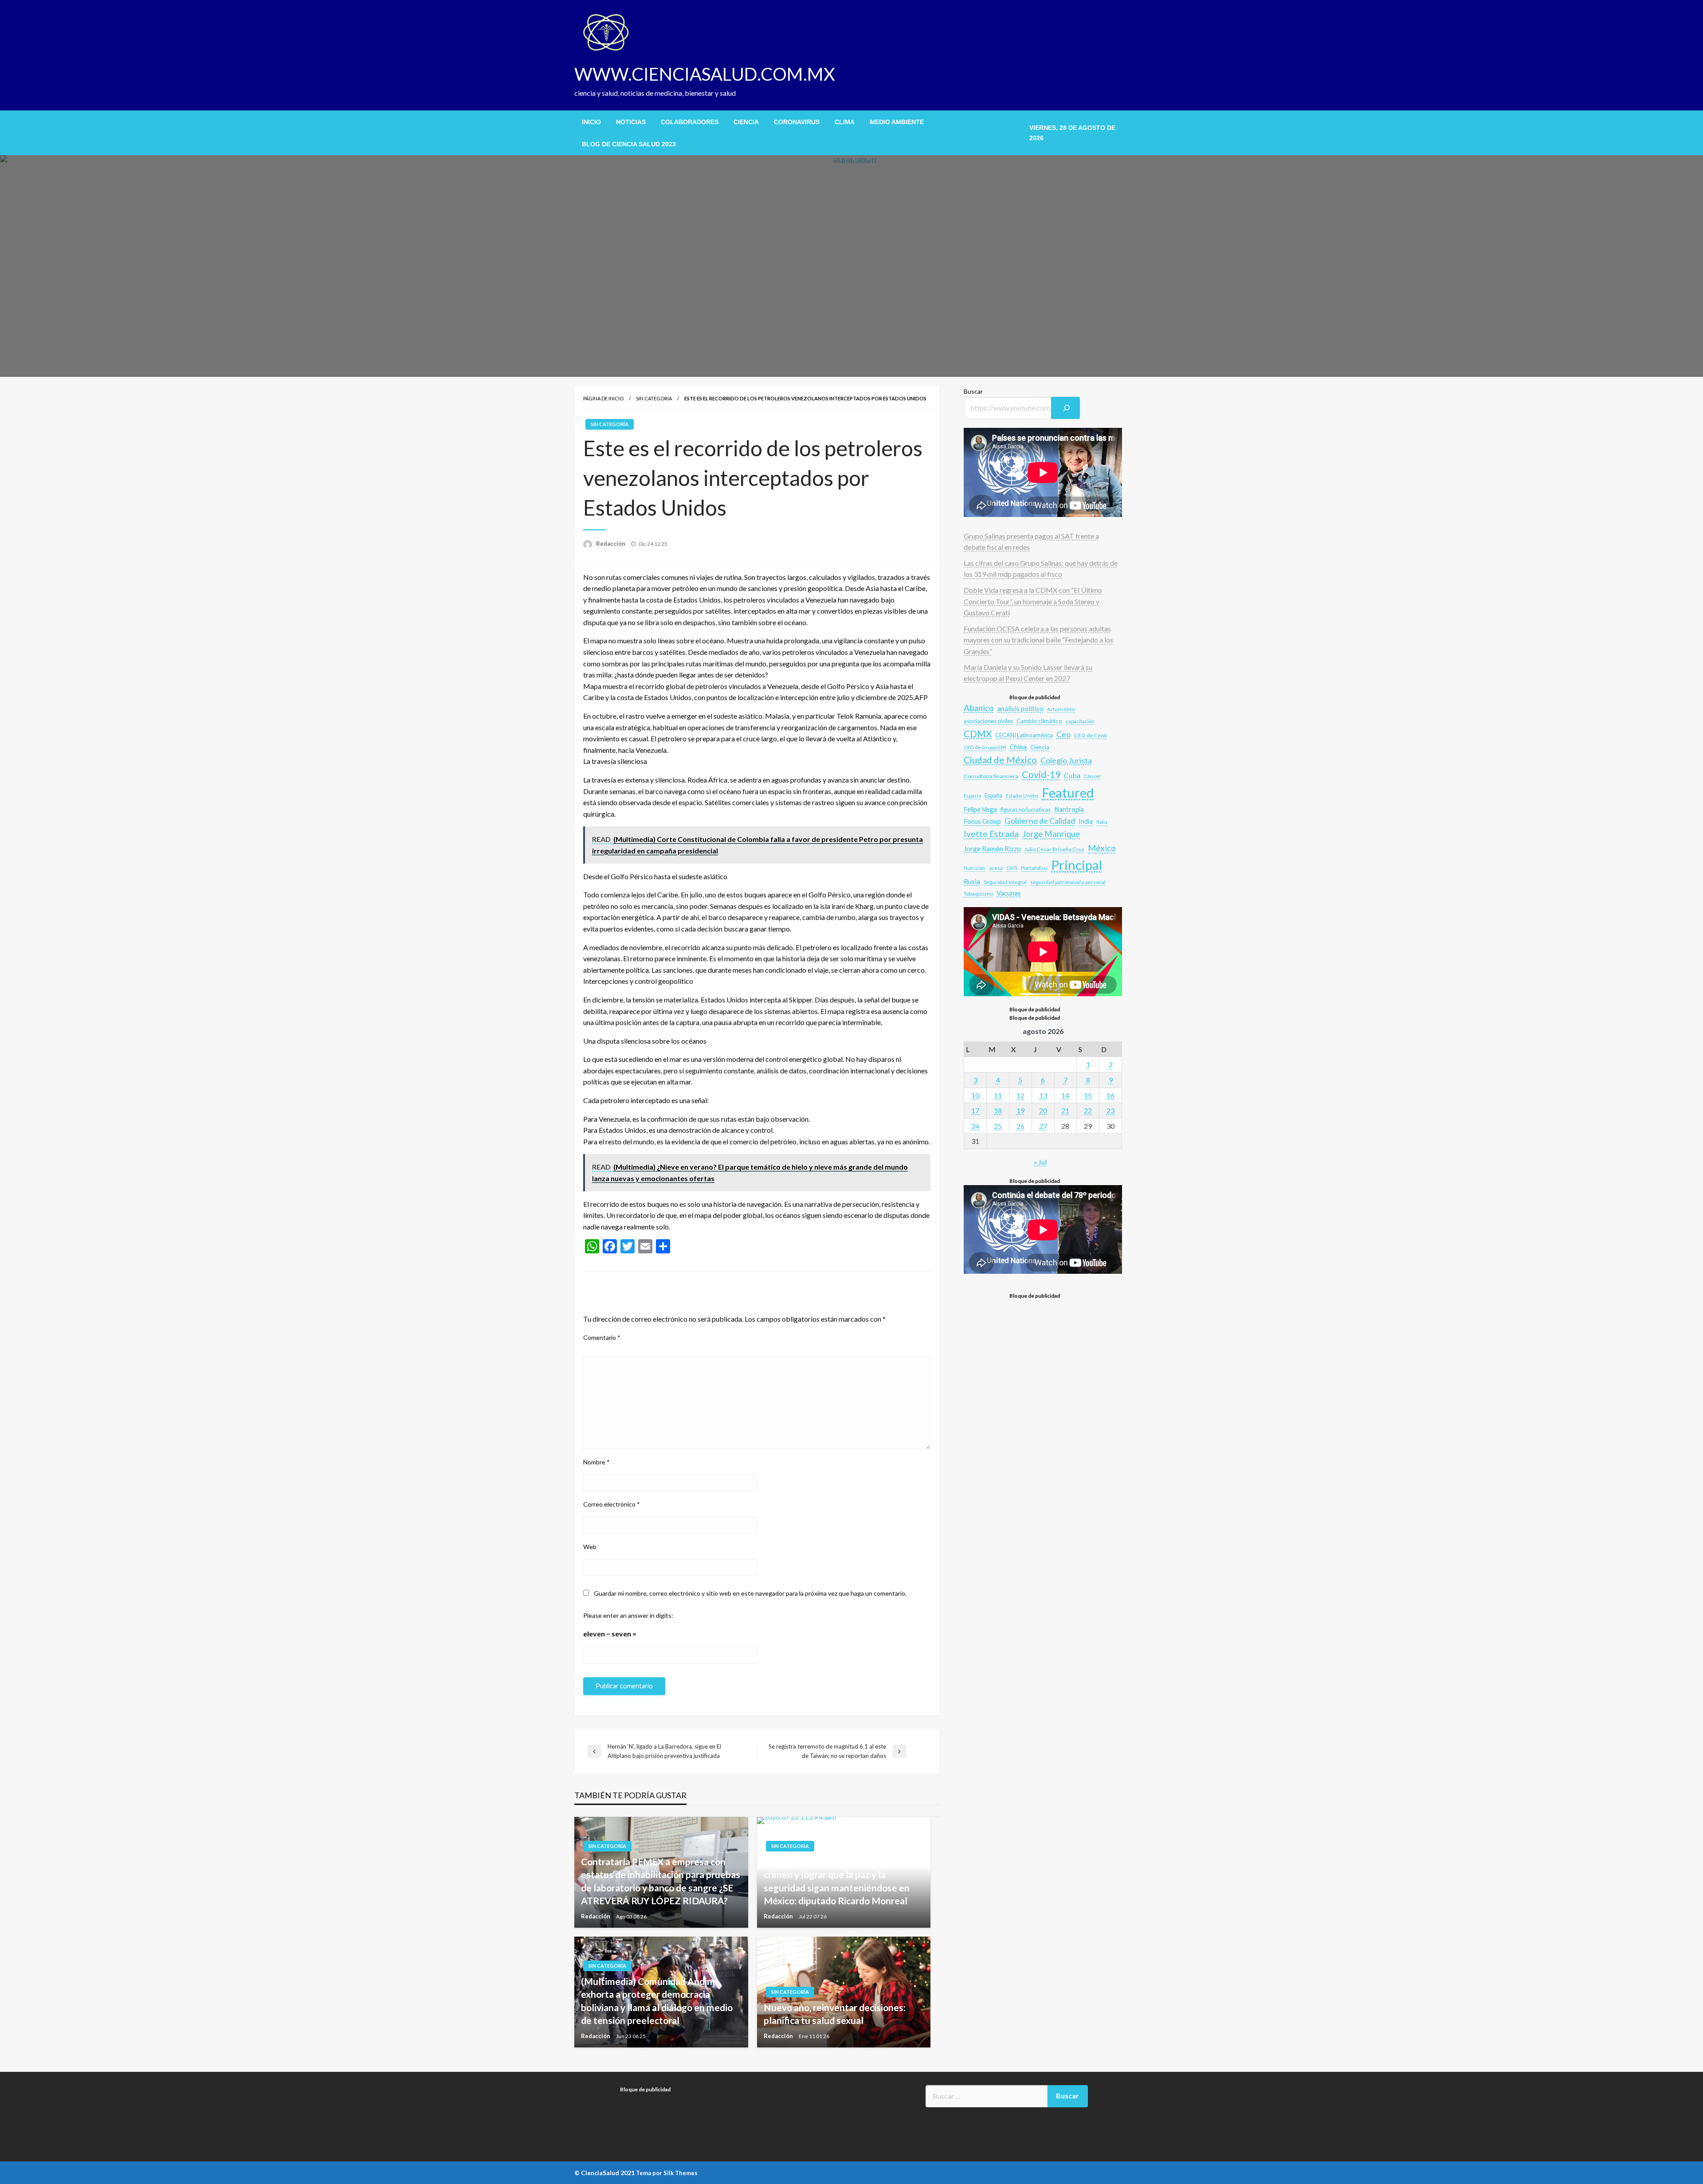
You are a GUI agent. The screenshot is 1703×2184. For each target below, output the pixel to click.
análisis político (1020, 708)
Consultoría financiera (991, 776)
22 (1088, 1110)
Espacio (972, 796)
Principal (1077, 865)
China (1018, 747)
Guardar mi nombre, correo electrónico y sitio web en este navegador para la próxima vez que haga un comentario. (750, 1593)
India (1086, 821)
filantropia (1069, 809)
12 (1020, 1095)
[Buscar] (1066, 408)
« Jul (1040, 1162)
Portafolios (1034, 868)
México (1102, 848)
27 (1043, 1126)
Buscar (973, 391)
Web (590, 1547)
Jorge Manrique (1051, 834)
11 (998, 1095)
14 (1065, 1095)
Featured (1068, 793)
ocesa (996, 868)
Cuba (1072, 775)
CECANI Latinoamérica (1024, 735)
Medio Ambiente (897, 122)
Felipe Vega (980, 809)
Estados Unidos (1022, 796)
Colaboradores (690, 122)
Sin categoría (654, 398)
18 (998, 1110)
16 (1110, 1095)
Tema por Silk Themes (667, 2173)
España (993, 796)
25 (998, 1126)
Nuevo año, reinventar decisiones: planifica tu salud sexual (835, 2014)
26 (1020, 1126)
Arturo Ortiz (1061, 709)
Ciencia (746, 122)
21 (1065, 1110)
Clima (845, 122)
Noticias (631, 122)
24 (975, 1126)
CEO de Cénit (1091, 735)
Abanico (979, 708)
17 (975, 1110)
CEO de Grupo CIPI (985, 747)
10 (975, 1095)
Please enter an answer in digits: (628, 1615)
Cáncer (1093, 776)
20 (1043, 1110)
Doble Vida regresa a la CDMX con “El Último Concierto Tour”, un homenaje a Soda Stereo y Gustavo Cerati (1033, 601)
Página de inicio (603, 398)
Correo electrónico (612, 1504)
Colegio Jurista (1066, 760)
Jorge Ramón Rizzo (992, 849)
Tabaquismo (978, 894)
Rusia (972, 881)
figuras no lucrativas (1026, 810)
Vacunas (1009, 893)
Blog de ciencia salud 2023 (629, 144)
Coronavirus (797, 122)
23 (1110, 1110)
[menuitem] (591, 122)
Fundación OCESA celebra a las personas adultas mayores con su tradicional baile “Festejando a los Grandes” (1038, 640)
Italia (1102, 822)
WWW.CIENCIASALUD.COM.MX (705, 74)
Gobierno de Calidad (1040, 821)
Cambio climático (1039, 721)
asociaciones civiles (988, 721)
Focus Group (982, 821)
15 (1088, 1095)
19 (1020, 1110)
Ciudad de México (1000, 760)
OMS (1012, 868)
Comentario (602, 1337)
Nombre (596, 1462)
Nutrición (975, 868)
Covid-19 (1041, 775)
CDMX (978, 734)
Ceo (1063, 734)
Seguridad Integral (1005, 882)
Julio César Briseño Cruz (1054, 849)
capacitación (1080, 721)
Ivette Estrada (991, 834)
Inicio (591, 122)
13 (1043, 1095)
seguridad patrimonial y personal (1068, 882)
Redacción (611, 544)
